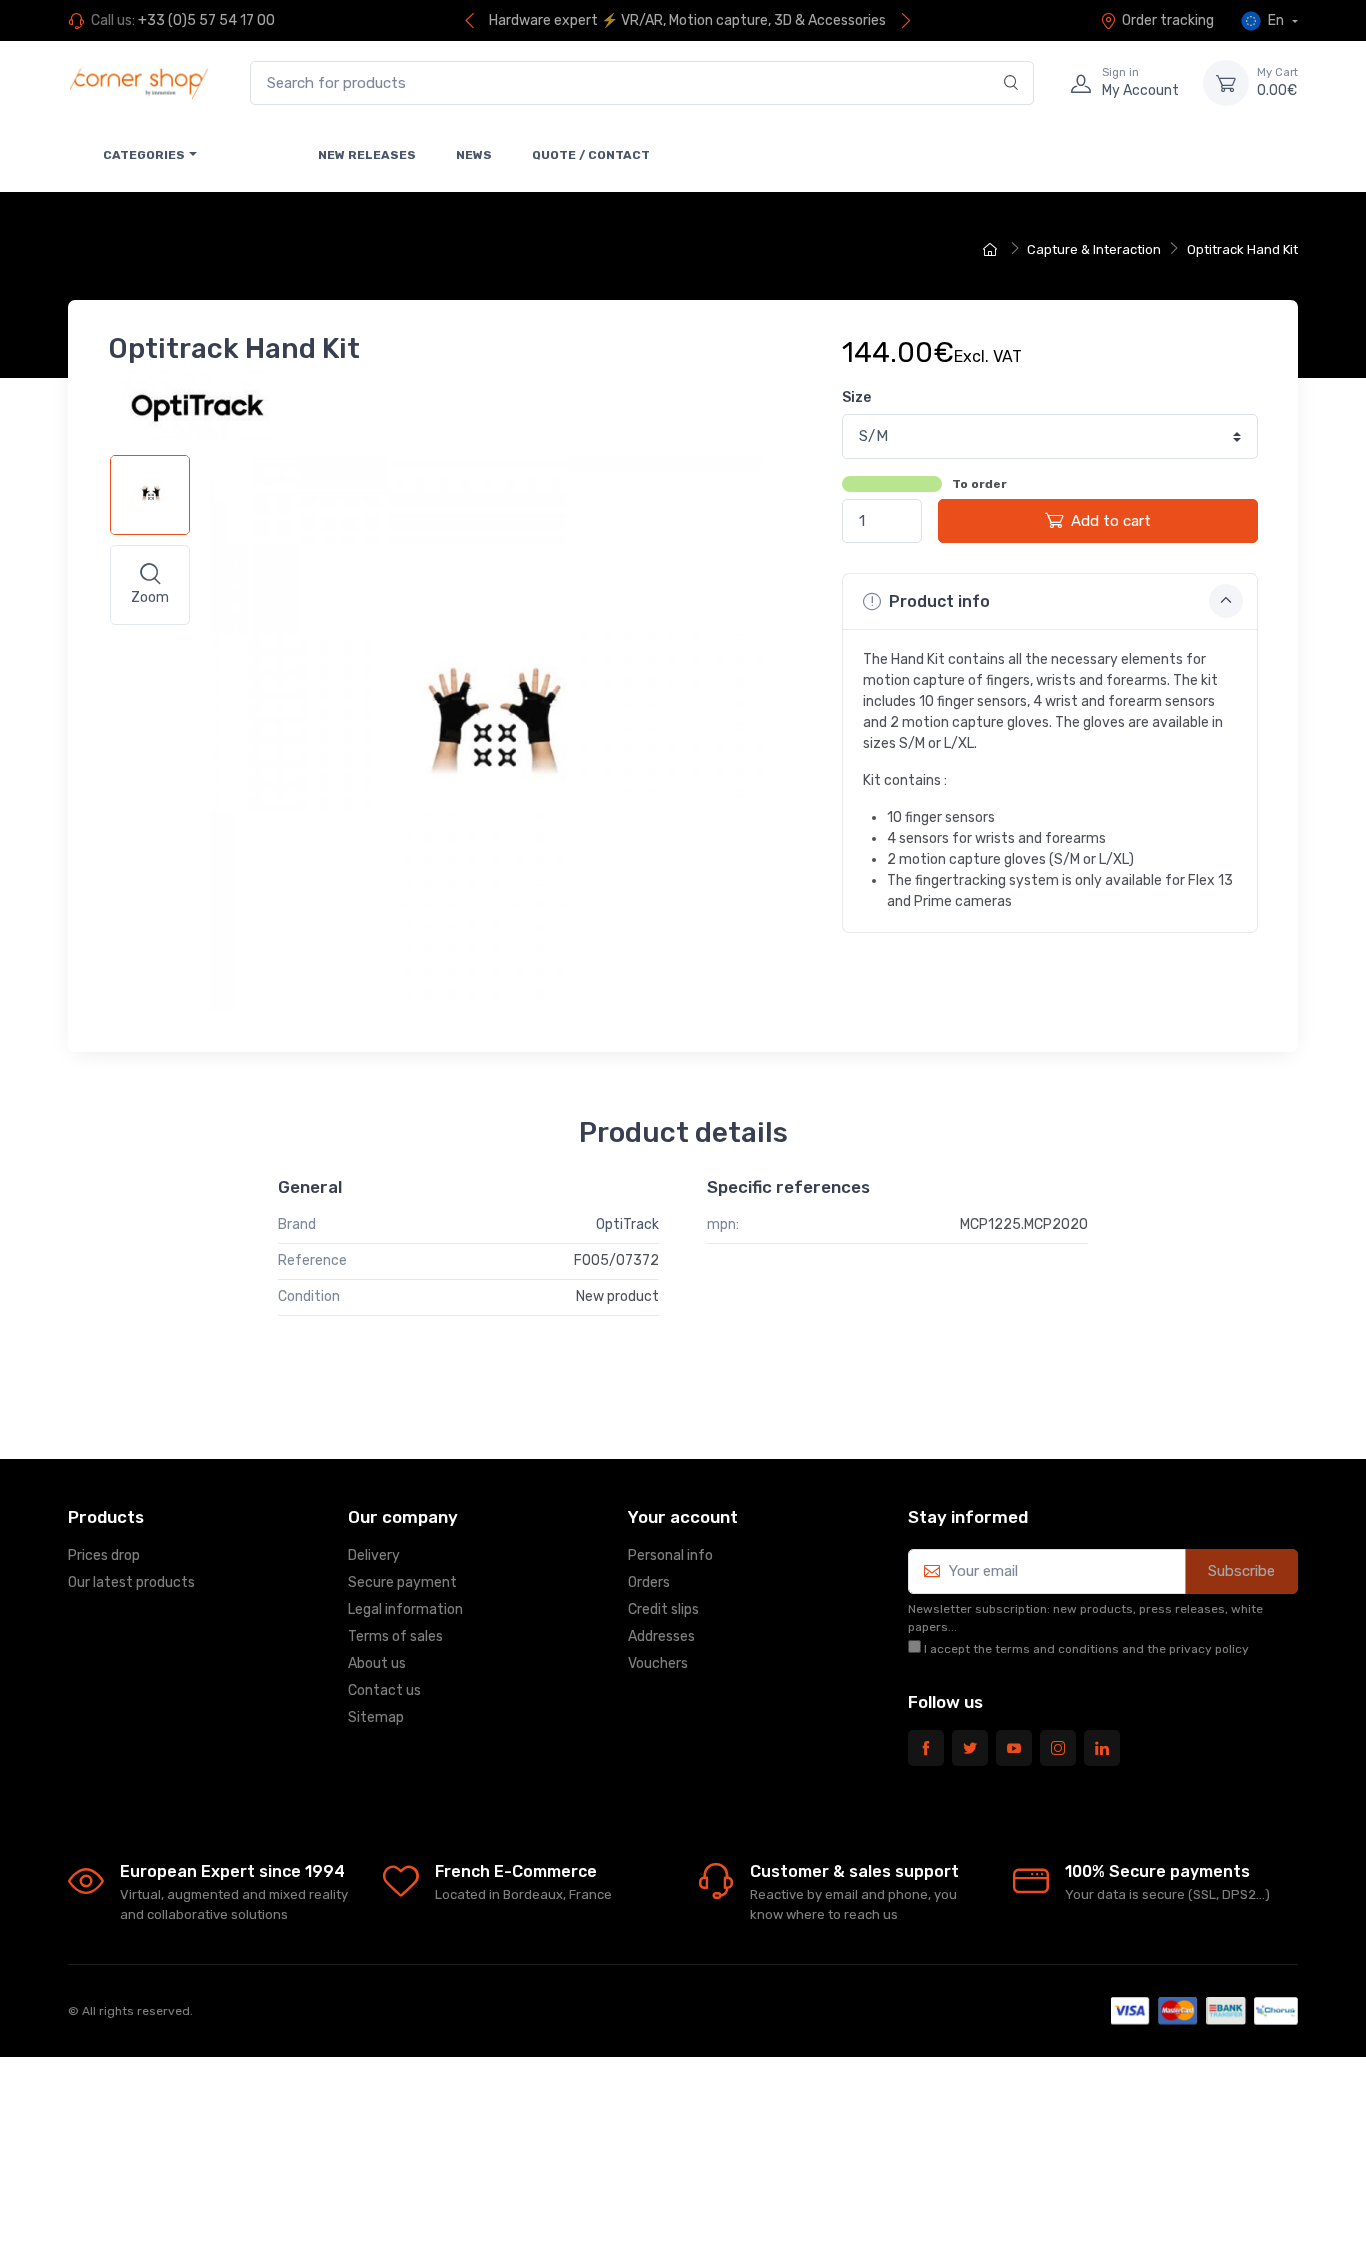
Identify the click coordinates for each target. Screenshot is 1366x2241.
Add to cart (1111, 521)
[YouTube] (1014, 1748)
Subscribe (1241, 1571)
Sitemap (376, 1717)
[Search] (1011, 83)
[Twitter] (970, 1748)
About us (377, 1663)
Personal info (670, 1555)
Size (856, 397)
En (1276, 20)
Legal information (405, 1609)
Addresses (661, 1636)
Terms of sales (395, 1636)
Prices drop (104, 1555)
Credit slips (663, 1609)
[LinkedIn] (1102, 1748)
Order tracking (1168, 20)
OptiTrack (627, 1224)
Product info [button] (937, 601)
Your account (683, 1517)
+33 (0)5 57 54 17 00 (206, 20)
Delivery (374, 1555)
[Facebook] (926, 1748)
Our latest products (131, 1582)
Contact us (384, 1690)
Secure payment (402, 1582)
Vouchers (658, 1663)
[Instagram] (1058, 1748)
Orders (649, 1582)
